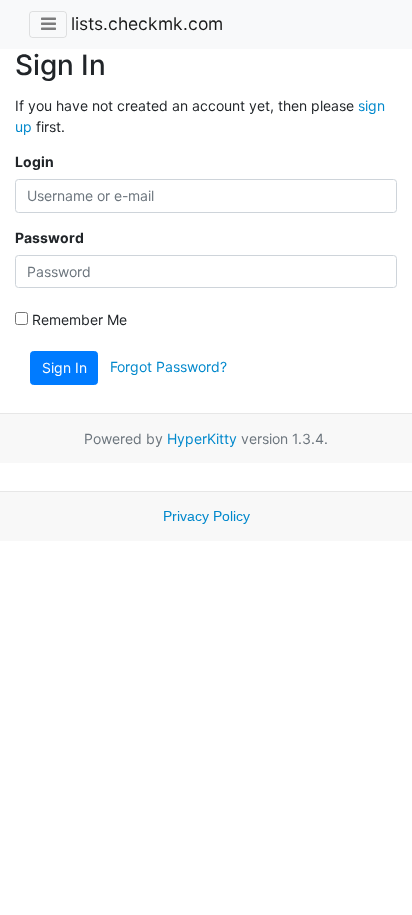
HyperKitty (202, 438)
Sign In (64, 367)
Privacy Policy (206, 516)
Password (49, 237)
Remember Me (77, 319)
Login (34, 161)
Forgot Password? (168, 366)
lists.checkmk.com (147, 23)
